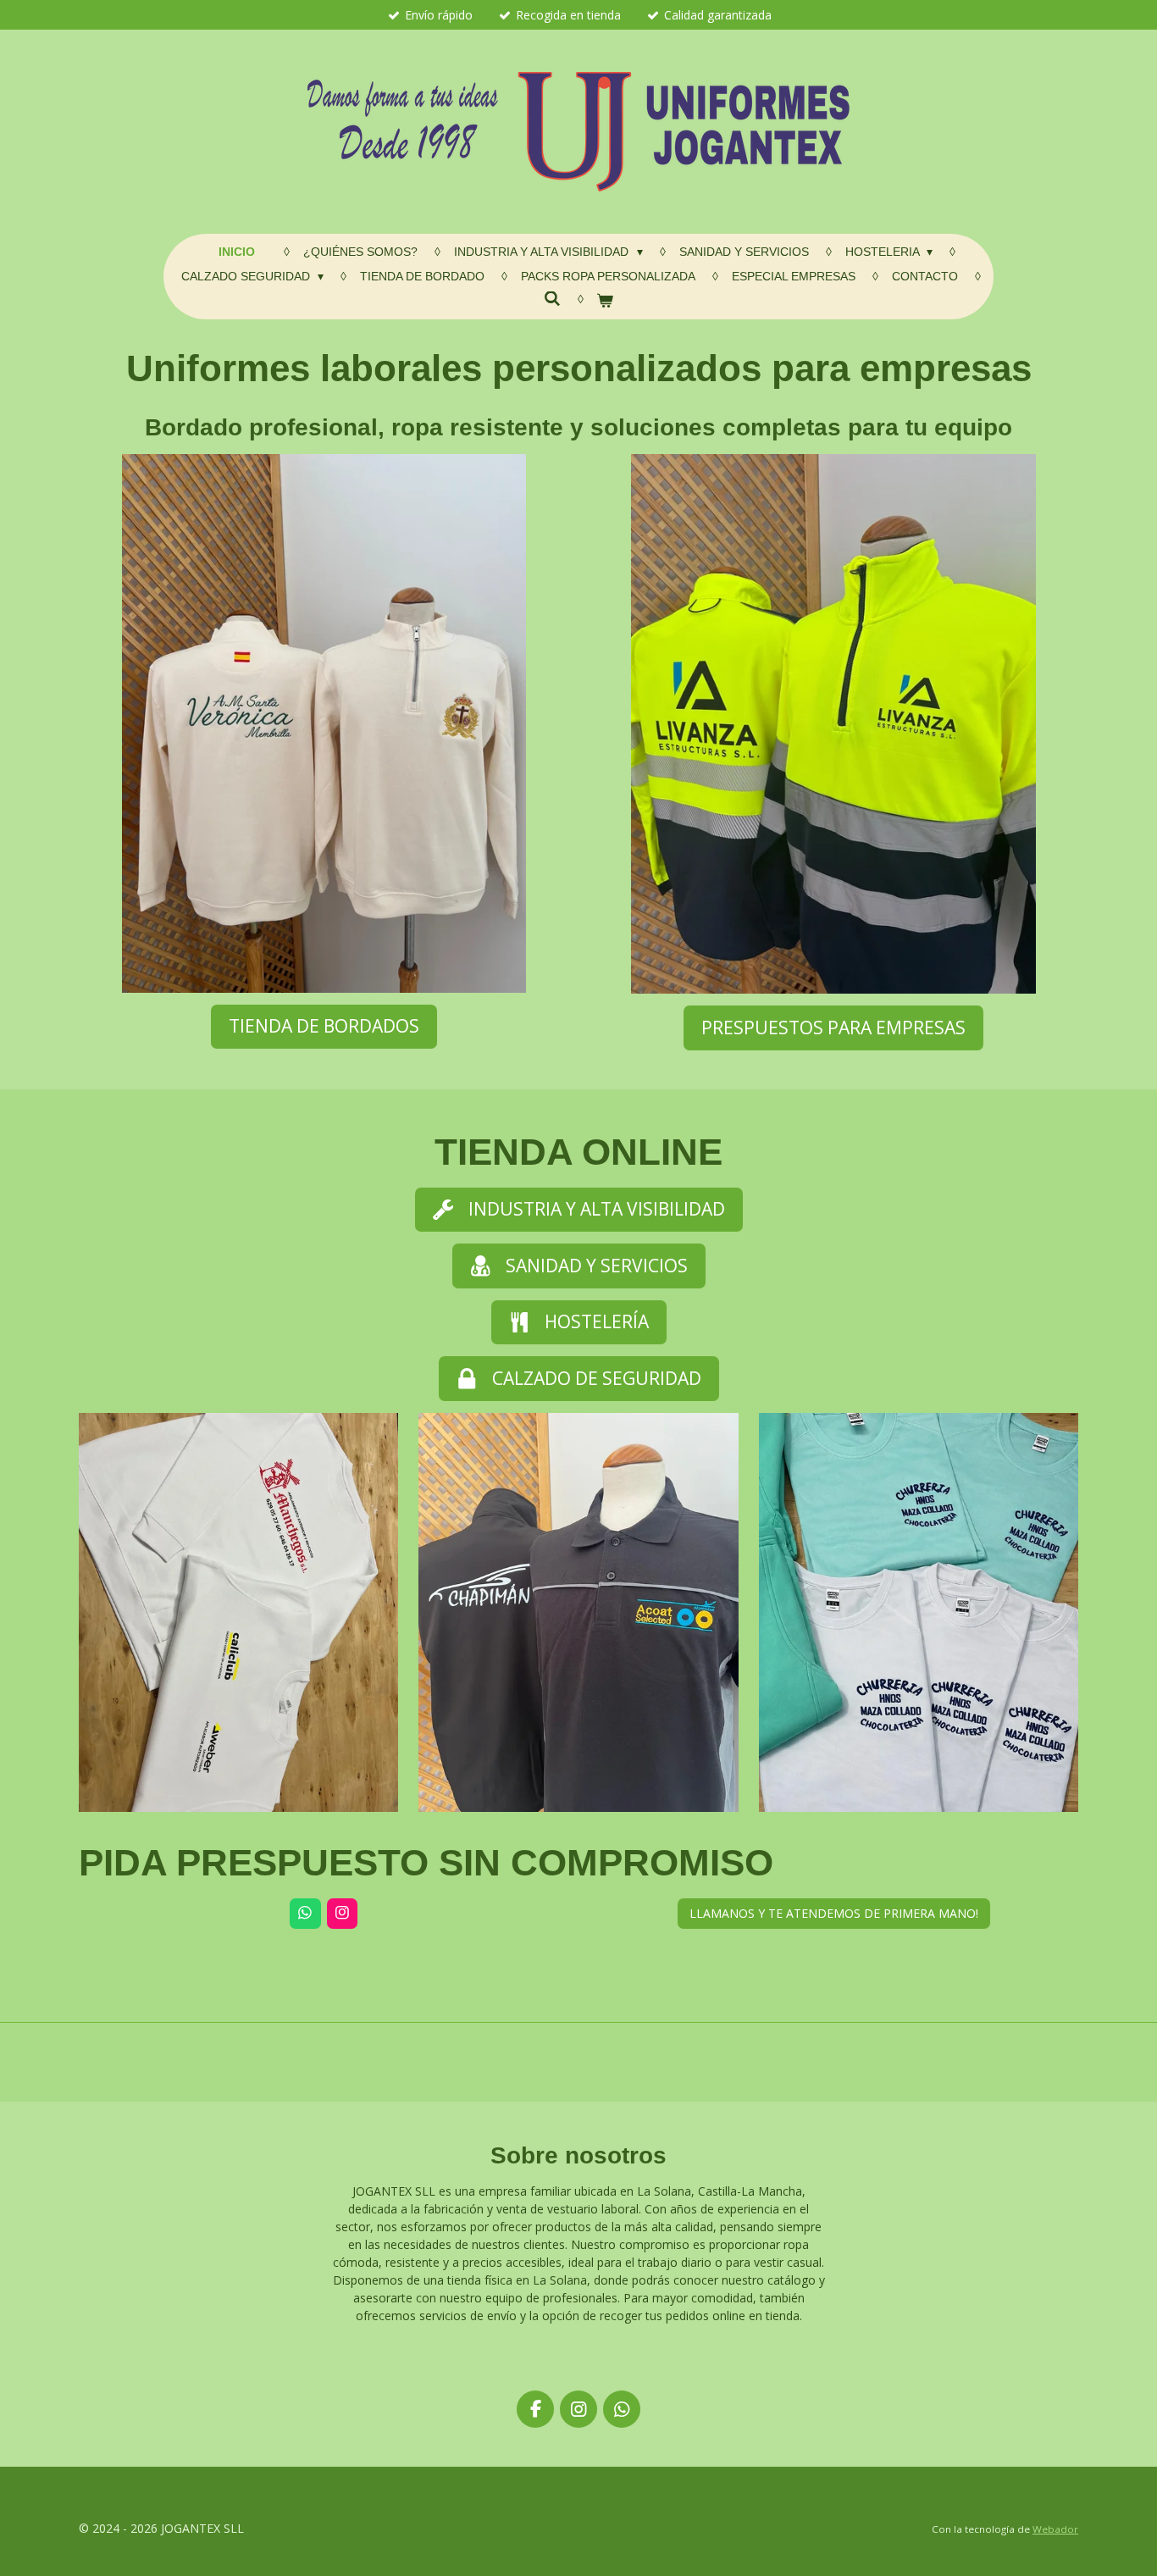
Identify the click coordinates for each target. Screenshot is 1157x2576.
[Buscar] (552, 299)
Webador (1055, 2529)
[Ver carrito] (606, 301)
